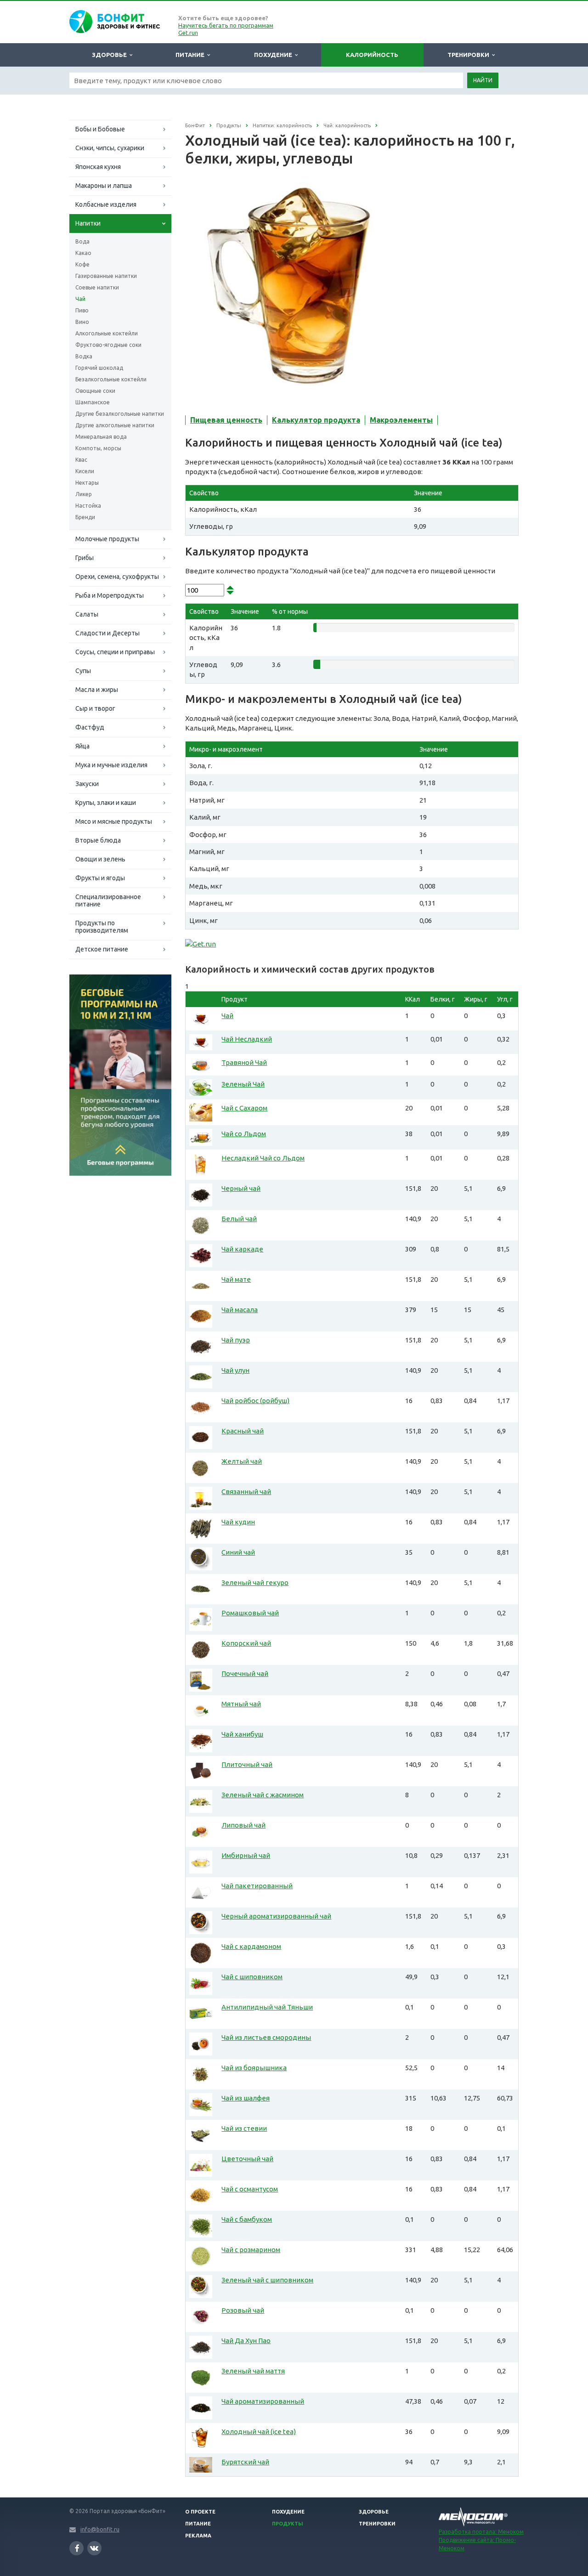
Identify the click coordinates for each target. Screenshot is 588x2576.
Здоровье (111, 55)
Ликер (84, 494)
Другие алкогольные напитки (115, 425)
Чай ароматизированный (263, 2401)
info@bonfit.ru (100, 2529)
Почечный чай (245, 1673)
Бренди (85, 517)
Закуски (87, 784)
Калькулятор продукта (316, 420)
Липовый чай (243, 1825)
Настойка (88, 506)
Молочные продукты (107, 539)
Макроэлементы (401, 420)
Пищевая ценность (226, 420)
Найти (483, 80)
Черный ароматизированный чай (276, 1916)
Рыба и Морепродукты (110, 595)
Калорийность (372, 55)
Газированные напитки (106, 276)
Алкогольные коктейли (107, 333)
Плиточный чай (247, 1764)
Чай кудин (238, 1522)
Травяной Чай (244, 1062)
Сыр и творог (95, 708)
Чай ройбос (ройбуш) (255, 1401)
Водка (84, 356)
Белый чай (239, 1219)
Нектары (87, 483)
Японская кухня (98, 167)
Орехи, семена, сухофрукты (117, 577)
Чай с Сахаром (244, 1108)
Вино (82, 322)
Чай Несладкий (247, 1039)
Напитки (88, 223)
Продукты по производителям (102, 927)
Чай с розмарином (251, 2250)
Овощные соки (95, 391)
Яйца (82, 746)
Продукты (288, 2524)
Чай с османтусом (250, 2189)
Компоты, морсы (98, 448)
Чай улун (235, 1370)
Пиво (82, 310)
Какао (83, 253)
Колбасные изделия (106, 204)
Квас (81, 460)
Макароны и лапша (104, 186)
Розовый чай (243, 2310)
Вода (82, 241)
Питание (191, 55)
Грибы (85, 558)
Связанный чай (246, 1492)
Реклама (198, 2536)
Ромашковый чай (250, 1613)
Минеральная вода (101, 437)
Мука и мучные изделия (111, 765)
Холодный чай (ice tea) (259, 2432)
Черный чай (241, 1188)
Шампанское (93, 402)
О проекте (200, 2512)
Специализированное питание (108, 900)
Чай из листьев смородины (266, 2037)
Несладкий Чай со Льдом (263, 1158)
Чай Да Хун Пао (246, 2341)
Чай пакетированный (257, 1886)
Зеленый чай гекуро (255, 1582)
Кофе (82, 264)
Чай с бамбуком (247, 2219)
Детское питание (102, 949)
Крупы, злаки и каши (106, 803)
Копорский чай (246, 1643)
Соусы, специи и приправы (115, 652)
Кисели (85, 471)
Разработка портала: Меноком (481, 2532)
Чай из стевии (244, 2128)
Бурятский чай (245, 2462)
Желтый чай (242, 1461)
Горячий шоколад (99, 368)
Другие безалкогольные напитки (120, 414)
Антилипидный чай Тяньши (267, 2007)
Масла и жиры (97, 690)
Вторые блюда (98, 840)
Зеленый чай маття (253, 2371)
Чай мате (236, 1279)
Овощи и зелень (100, 859)
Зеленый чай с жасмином (263, 1795)
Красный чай (243, 1431)
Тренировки (470, 55)
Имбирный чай (246, 1855)
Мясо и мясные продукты (114, 821)
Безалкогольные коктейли (111, 379)
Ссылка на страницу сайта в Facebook (76, 2548)
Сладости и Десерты (107, 633)
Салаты (87, 614)
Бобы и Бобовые (100, 129)
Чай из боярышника (254, 2068)
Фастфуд (90, 727)
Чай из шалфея (246, 2098)
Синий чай (238, 1552)
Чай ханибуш (242, 1734)
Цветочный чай (247, 2159)
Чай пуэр (236, 1340)
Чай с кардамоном (251, 1946)
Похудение (274, 55)
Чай (80, 299)
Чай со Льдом (244, 1134)
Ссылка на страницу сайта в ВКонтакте (94, 2548)
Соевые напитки (97, 287)
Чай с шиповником (252, 1977)
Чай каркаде (242, 1249)
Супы (83, 671)
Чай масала (240, 1310)
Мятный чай (241, 1704)
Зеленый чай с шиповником (267, 2280)
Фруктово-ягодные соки (108, 345)
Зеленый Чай (243, 1084)
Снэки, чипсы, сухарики (110, 148)
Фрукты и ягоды (100, 878)
